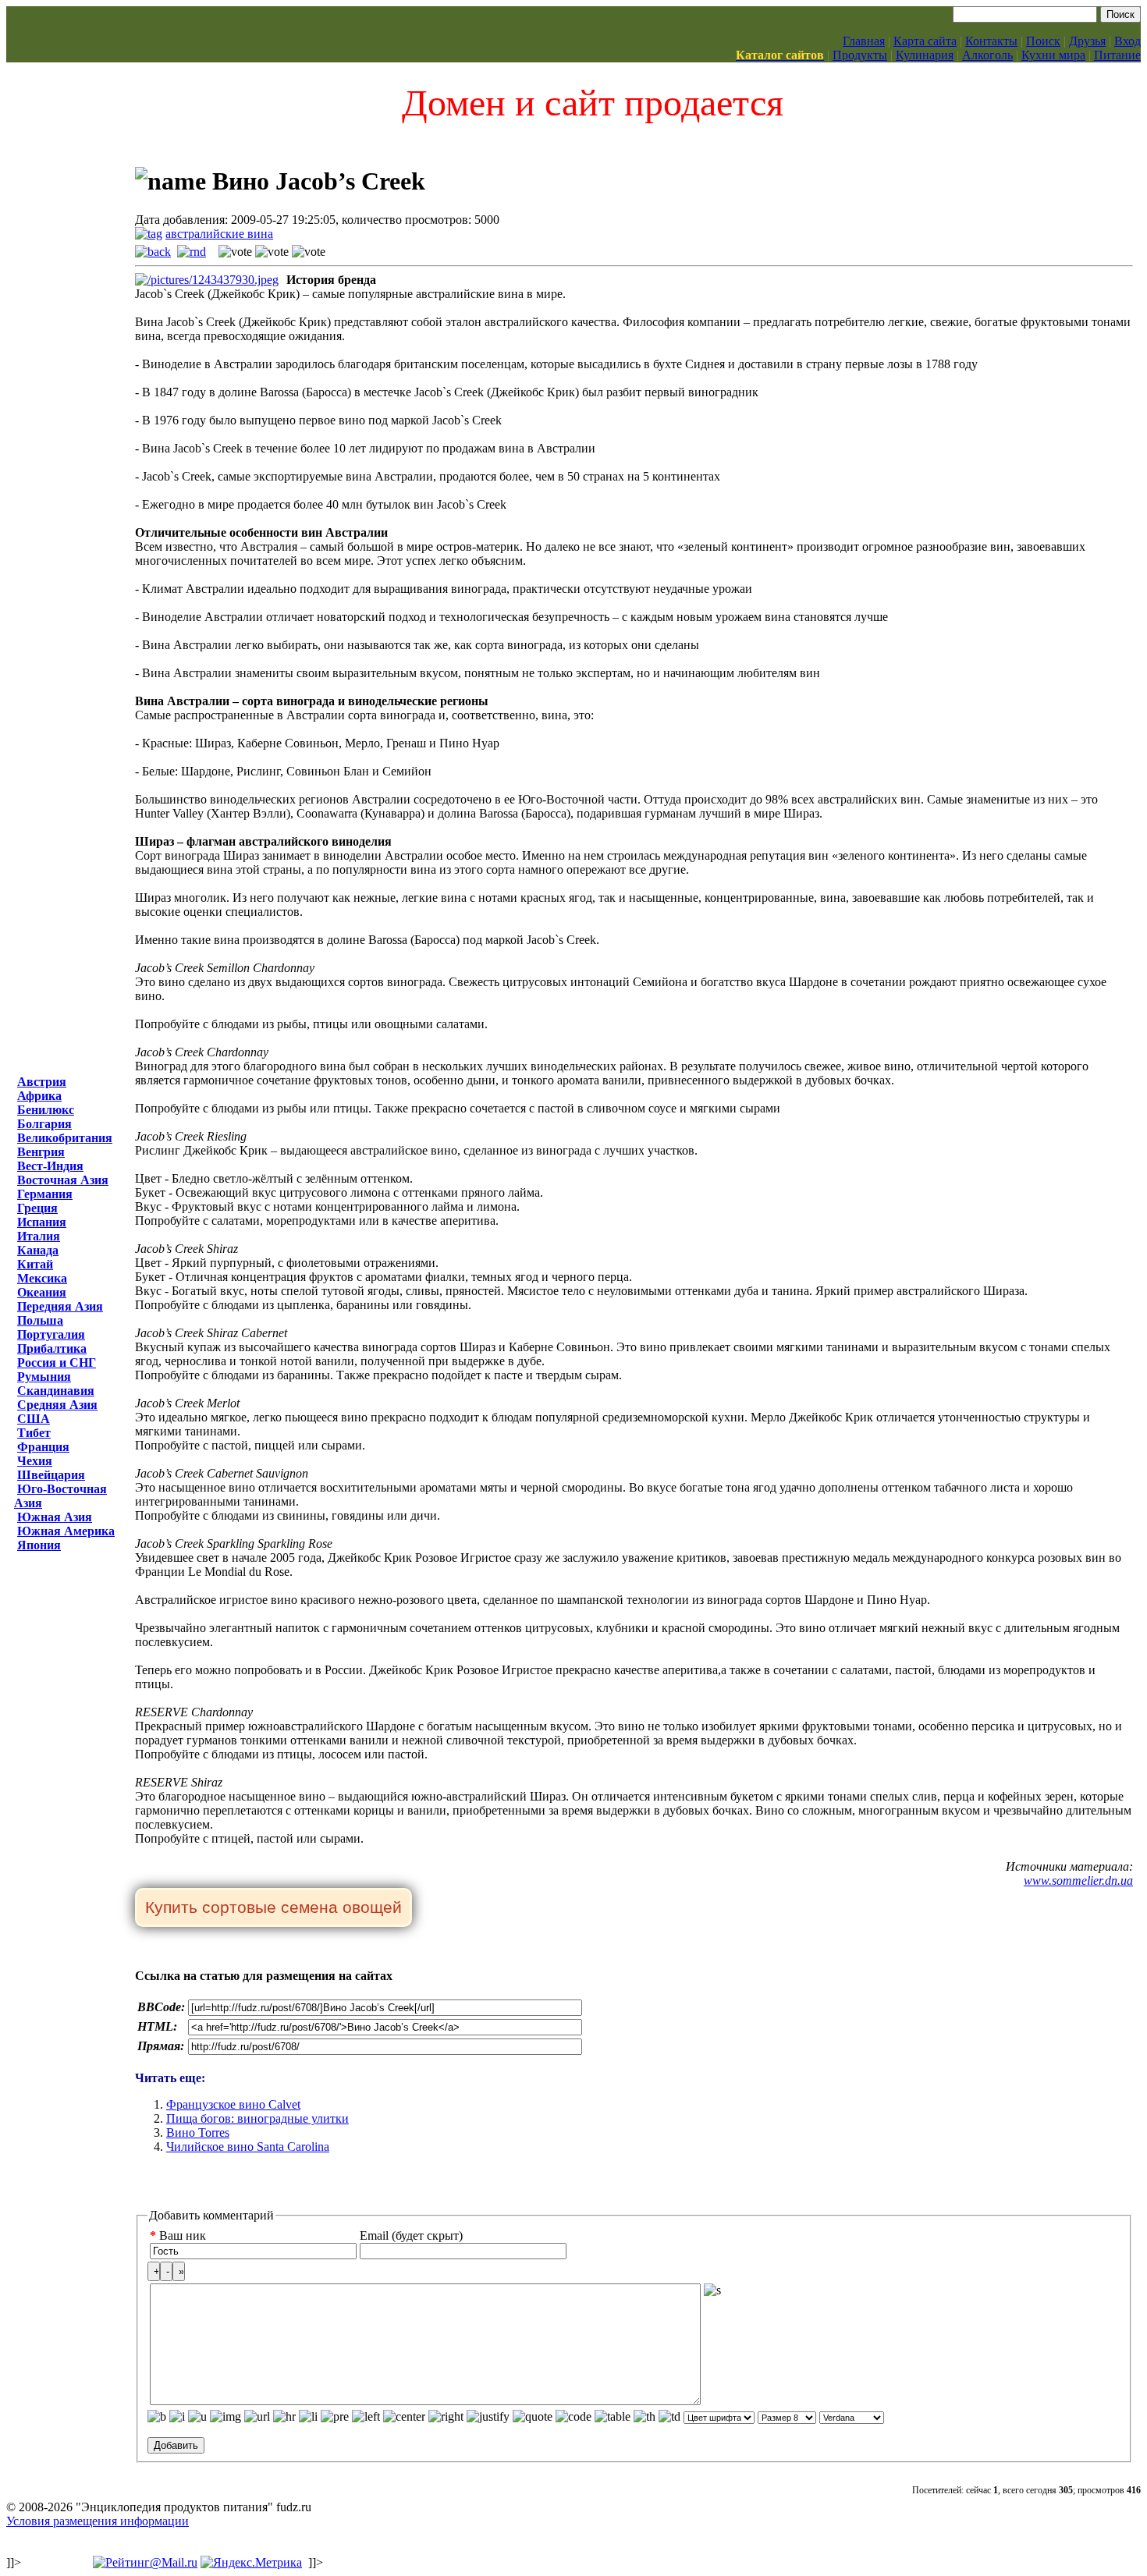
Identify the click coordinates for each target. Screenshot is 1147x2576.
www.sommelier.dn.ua (1078, 1881)
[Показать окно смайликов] (712, 2290)
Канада (38, 1250)
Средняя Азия (57, 1405)
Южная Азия (55, 1517)
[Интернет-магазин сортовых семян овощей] (273, 1909)
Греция (37, 1208)
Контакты (991, 41)
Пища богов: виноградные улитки (257, 2118)
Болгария (44, 1124)
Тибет (34, 1433)
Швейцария (51, 1475)
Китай (35, 1264)
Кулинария (925, 55)
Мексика (42, 1278)
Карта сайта (925, 41)
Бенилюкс (46, 1110)
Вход (1127, 41)
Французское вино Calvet (233, 2104)
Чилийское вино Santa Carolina (248, 2147)
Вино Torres (198, 2132)
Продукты (860, 55)
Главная (864, 41)
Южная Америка (66, 1531)
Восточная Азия (63, 1180)
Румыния (44, 1377)
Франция (43, 1447)
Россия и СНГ (57, 1363)
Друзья (1087, 41)
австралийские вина (219, 234)
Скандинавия (56, 1391)
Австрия (42, 1082)
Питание (1117, 55)
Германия (45, 1194)
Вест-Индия (50, 1166)
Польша (40, 1320)
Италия (39, 1236)
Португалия (51, 1334)
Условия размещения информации (98, 2521)
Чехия (35, 1461)
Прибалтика (52, 1348)
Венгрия (41, 1152)
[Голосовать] (235, 252)
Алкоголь (987, 55)
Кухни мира (1053, 55)
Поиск (1043, 41)
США (34, 1419)
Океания (42, 1292)
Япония (39, 1545)
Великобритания (65, 1138)
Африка (39, 1096)
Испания (42, 1222)
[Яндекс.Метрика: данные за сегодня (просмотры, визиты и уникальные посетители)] (251, 2563)
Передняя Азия (60, 1306)
